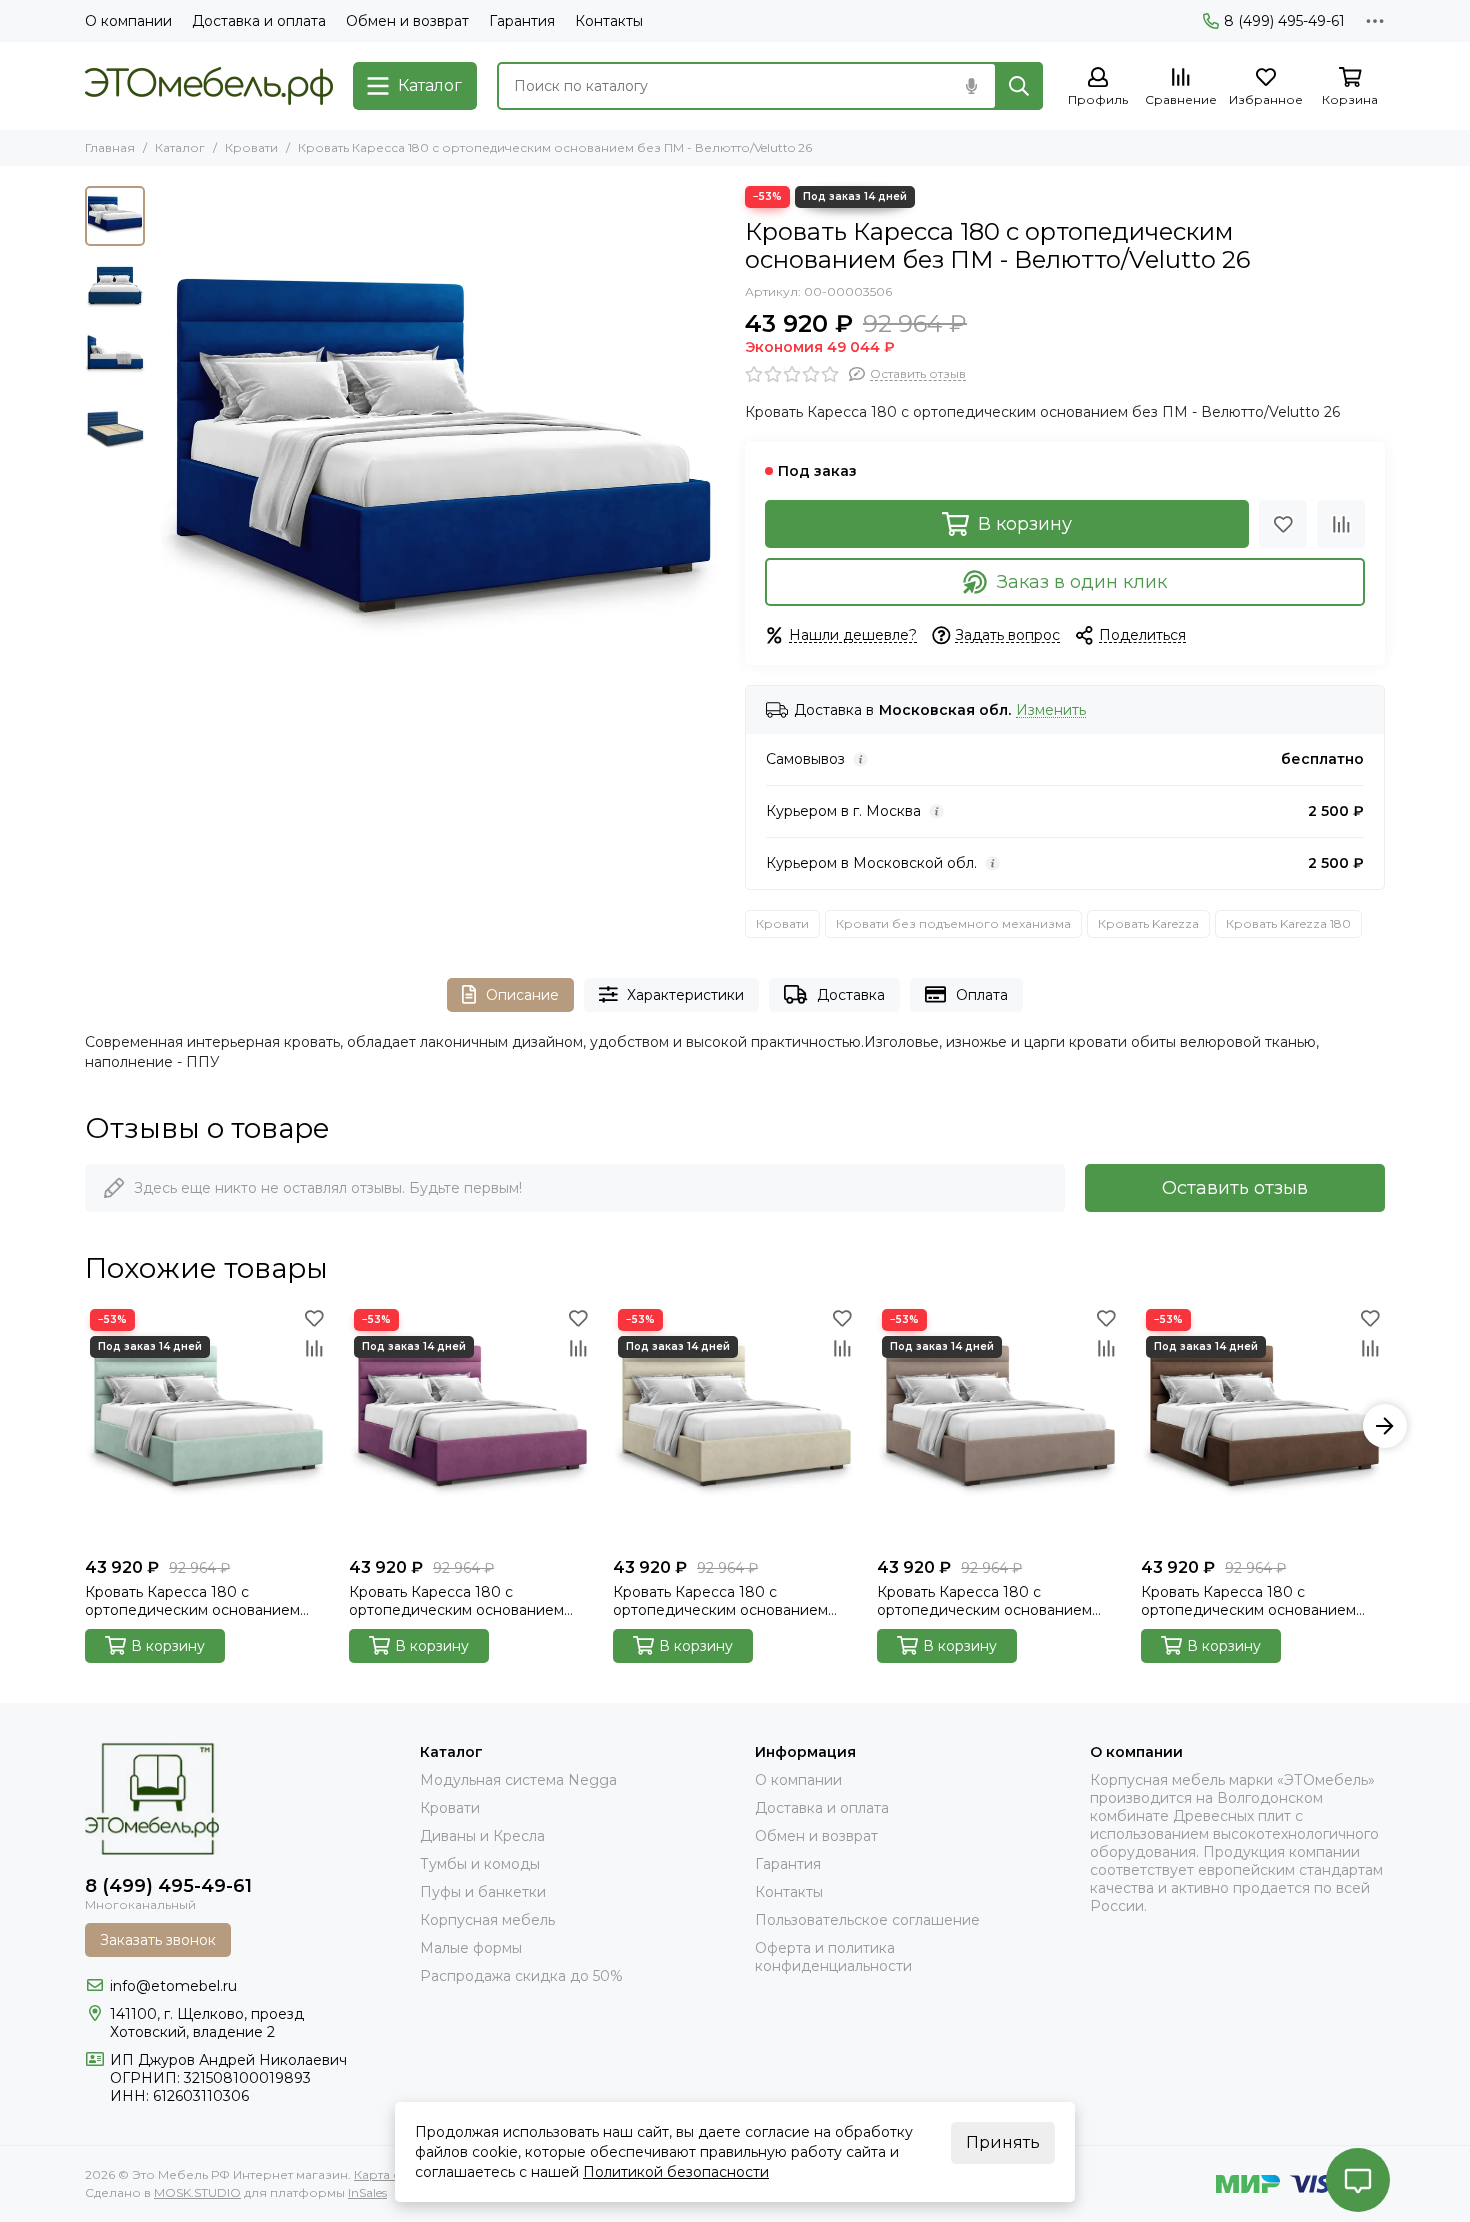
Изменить (1051, 710)
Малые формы (471, 1948)
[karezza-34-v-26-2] (440, 471)
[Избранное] (1283, 524)
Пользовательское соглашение (867, 1920)
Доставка (851, 995)
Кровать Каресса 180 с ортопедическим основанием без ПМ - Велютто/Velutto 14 (192, 1601)
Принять (1003, 2142)
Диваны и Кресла (482, 1836)
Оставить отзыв (1235, 1188)
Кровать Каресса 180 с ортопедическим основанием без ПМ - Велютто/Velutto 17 (720, 1601)
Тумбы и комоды (480, 1864)
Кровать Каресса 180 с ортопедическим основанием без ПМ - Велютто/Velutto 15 (456, 1601)
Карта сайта (390, 2174)
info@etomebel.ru (173, 1986)
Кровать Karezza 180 (1288, 923)
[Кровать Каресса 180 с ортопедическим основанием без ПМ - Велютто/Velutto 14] (207, 1426)
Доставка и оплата (259, 21)
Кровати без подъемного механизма (953, 923)
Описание (522, 995)
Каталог (180, 147)
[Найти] (1019, 86)
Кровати (251, 147)
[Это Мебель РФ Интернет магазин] (209, 86)
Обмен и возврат (407, 21)
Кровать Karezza (1148, 923)
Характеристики (685, 995)
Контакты (609, 21)
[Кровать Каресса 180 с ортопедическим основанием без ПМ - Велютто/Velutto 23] (1263, 1426)
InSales (367, 2192)
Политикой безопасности (676, 2172)
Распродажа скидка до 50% (521, 1976)
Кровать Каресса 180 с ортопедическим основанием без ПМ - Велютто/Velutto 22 (984, 1601)
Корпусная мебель (487, 1920)
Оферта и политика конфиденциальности (833, 1957)
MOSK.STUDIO (197, 2192)
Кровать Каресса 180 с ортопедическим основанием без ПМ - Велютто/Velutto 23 (1248, 1601)
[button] (165, 471)
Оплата (982, 995)
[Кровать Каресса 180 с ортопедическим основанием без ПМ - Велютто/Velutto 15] (471, 1426)
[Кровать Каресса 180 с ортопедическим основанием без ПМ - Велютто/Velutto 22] (999, 1426)
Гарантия (522, 21)
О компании (128, 21)
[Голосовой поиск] (971, 86)
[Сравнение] (1341, 524)
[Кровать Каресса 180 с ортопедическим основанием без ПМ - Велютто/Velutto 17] (735, 1426)
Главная (110, 147)
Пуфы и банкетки (483, 1892)
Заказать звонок (158, 1940)
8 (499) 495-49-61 (1284, 21)
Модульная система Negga (518, 1780)
